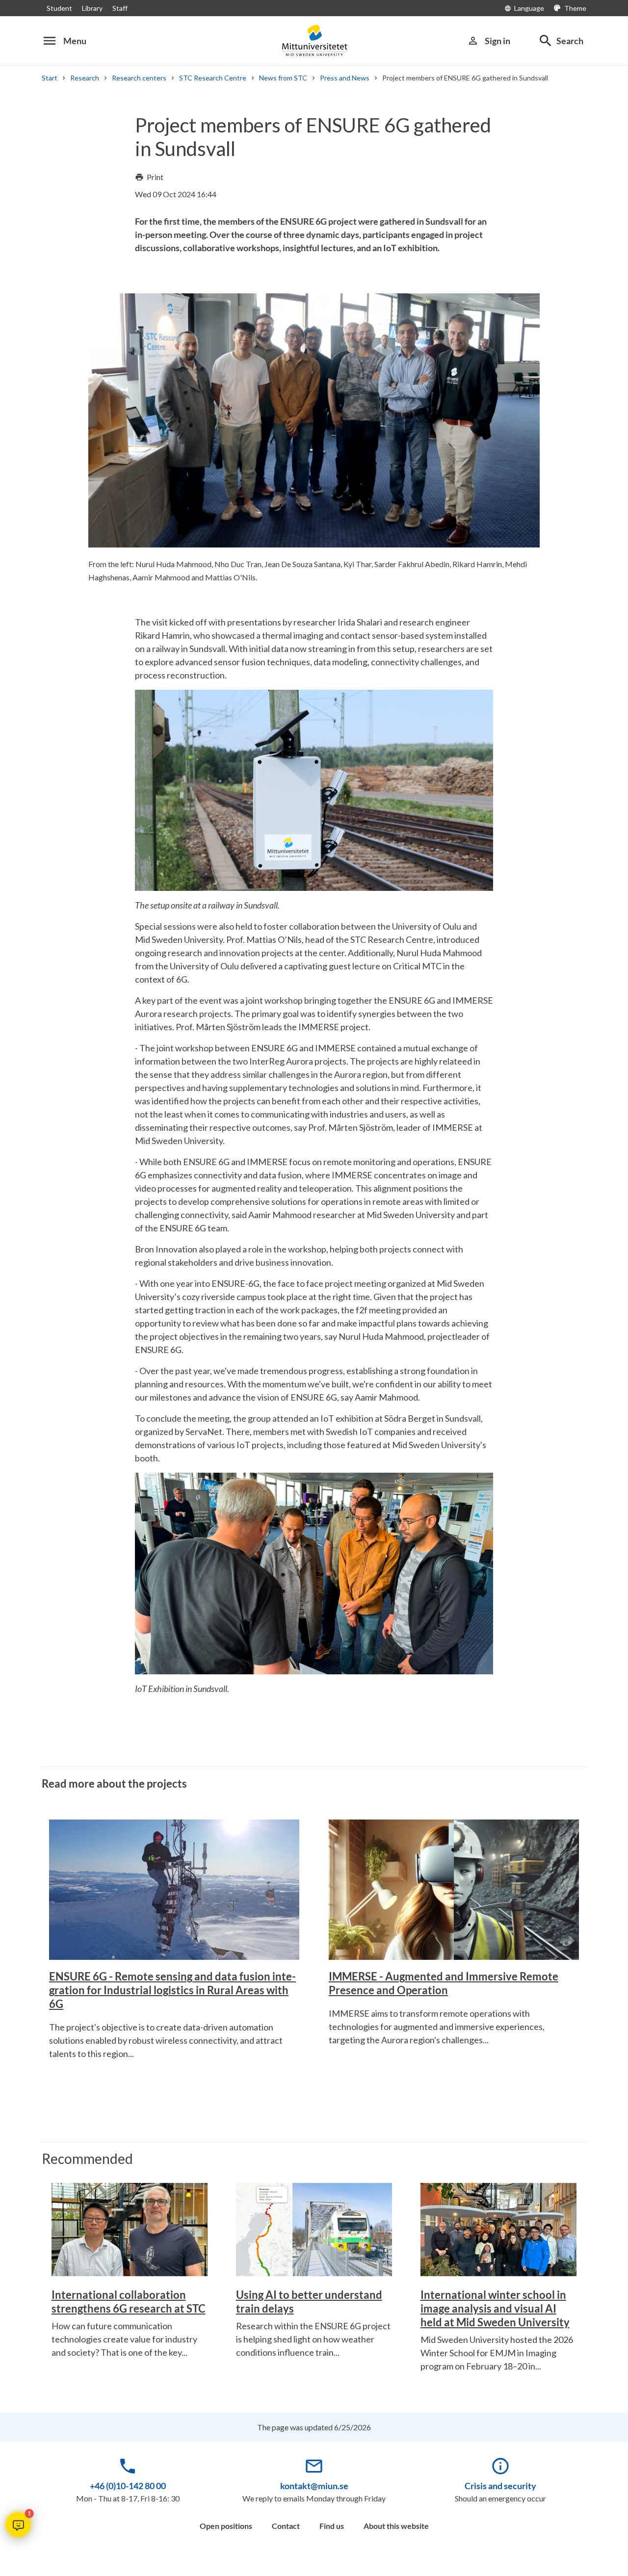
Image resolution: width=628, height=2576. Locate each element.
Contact (286, 2526)
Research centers (139, 78)
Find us (332, 2526)
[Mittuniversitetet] (314, 40)
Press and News (345, 78)
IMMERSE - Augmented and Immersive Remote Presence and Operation (444, 1983)
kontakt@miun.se (314, 2486)
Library (92, 8)
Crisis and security (500, 2486)
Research (85, 78)
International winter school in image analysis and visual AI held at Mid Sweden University (495, 2308)
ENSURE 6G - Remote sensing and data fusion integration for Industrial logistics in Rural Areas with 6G (172, 1990)
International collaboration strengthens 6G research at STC (129, 2302)
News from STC (283, 78)
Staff (120, 8)
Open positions (226, 2526)
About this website (396, 2526)
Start (50, 78)
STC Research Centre (213, 78)
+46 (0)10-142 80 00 (128, 2486)
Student (59, 8)
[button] (18, 2524)
